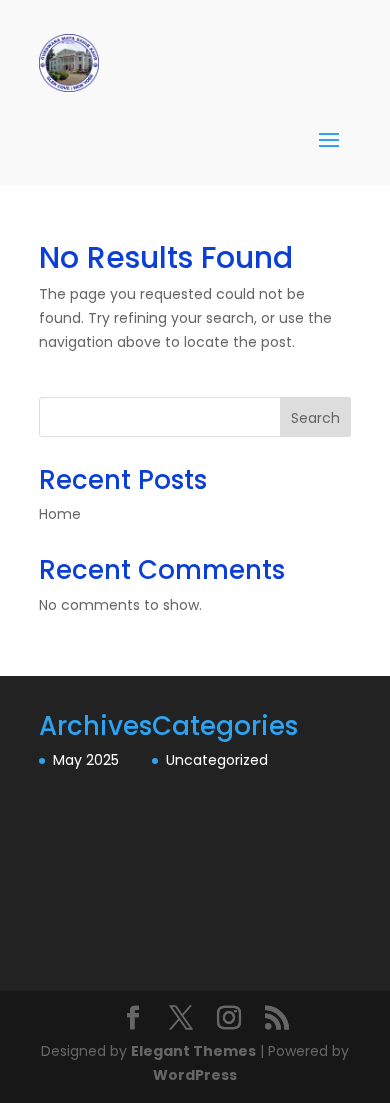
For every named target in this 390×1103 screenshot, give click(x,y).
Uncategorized (217, 760)
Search (315, 418)
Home (60, 514)
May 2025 (86, 760)
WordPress (195, 1075)
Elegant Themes (193, 1051)
